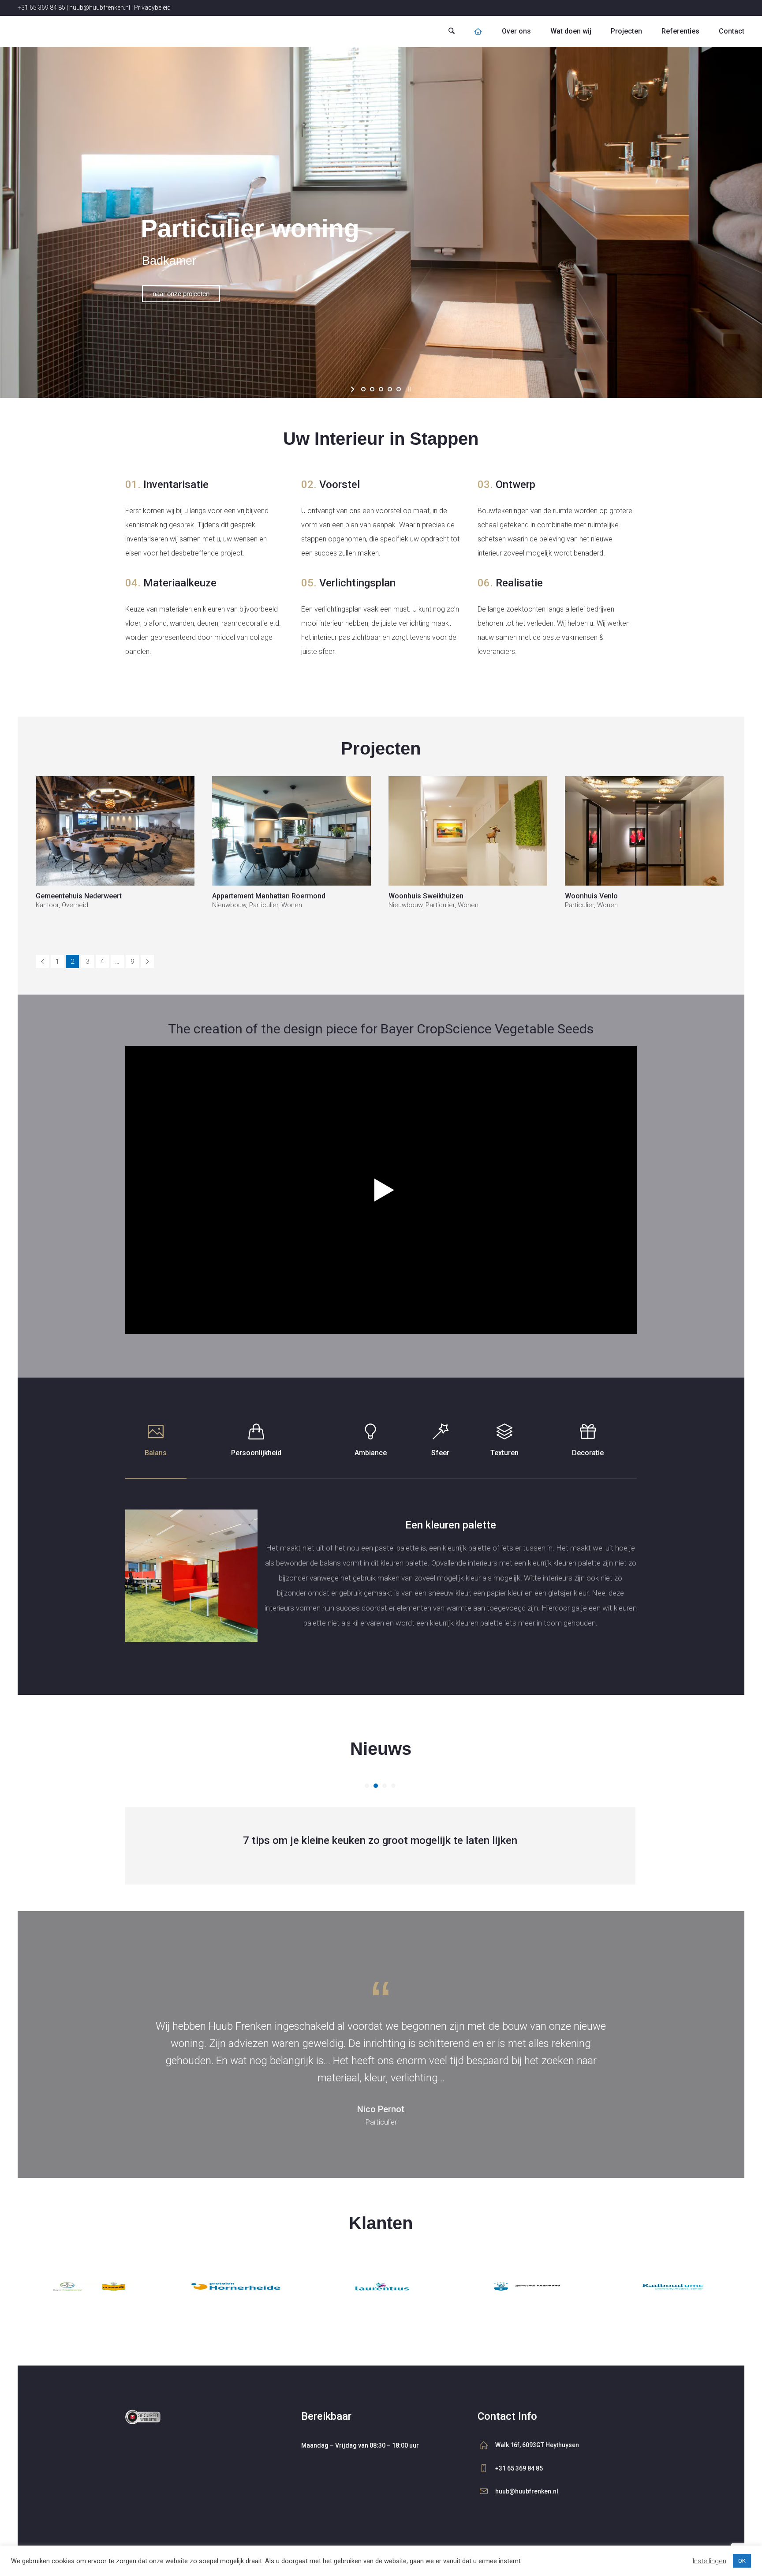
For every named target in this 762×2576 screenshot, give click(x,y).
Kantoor (47, 905)
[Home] (478, 31)
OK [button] (742, 2561)
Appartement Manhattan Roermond (269, 896)
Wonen (292, 905)
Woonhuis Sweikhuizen (426, 896)
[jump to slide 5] (399, 389)
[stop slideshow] (409, 389)
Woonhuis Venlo (591, 896)
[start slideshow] (353, 389)
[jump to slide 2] (372, 389)
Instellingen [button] (710, 2561)
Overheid (75, 905)
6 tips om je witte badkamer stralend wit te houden (380, 1840)
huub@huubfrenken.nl (100, 8)
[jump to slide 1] (363, 389)
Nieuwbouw (229, 905)
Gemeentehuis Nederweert (79, 896)
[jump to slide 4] (390, 389)
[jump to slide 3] (381, 389)
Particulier (264, 905)
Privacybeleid (152, 8)
